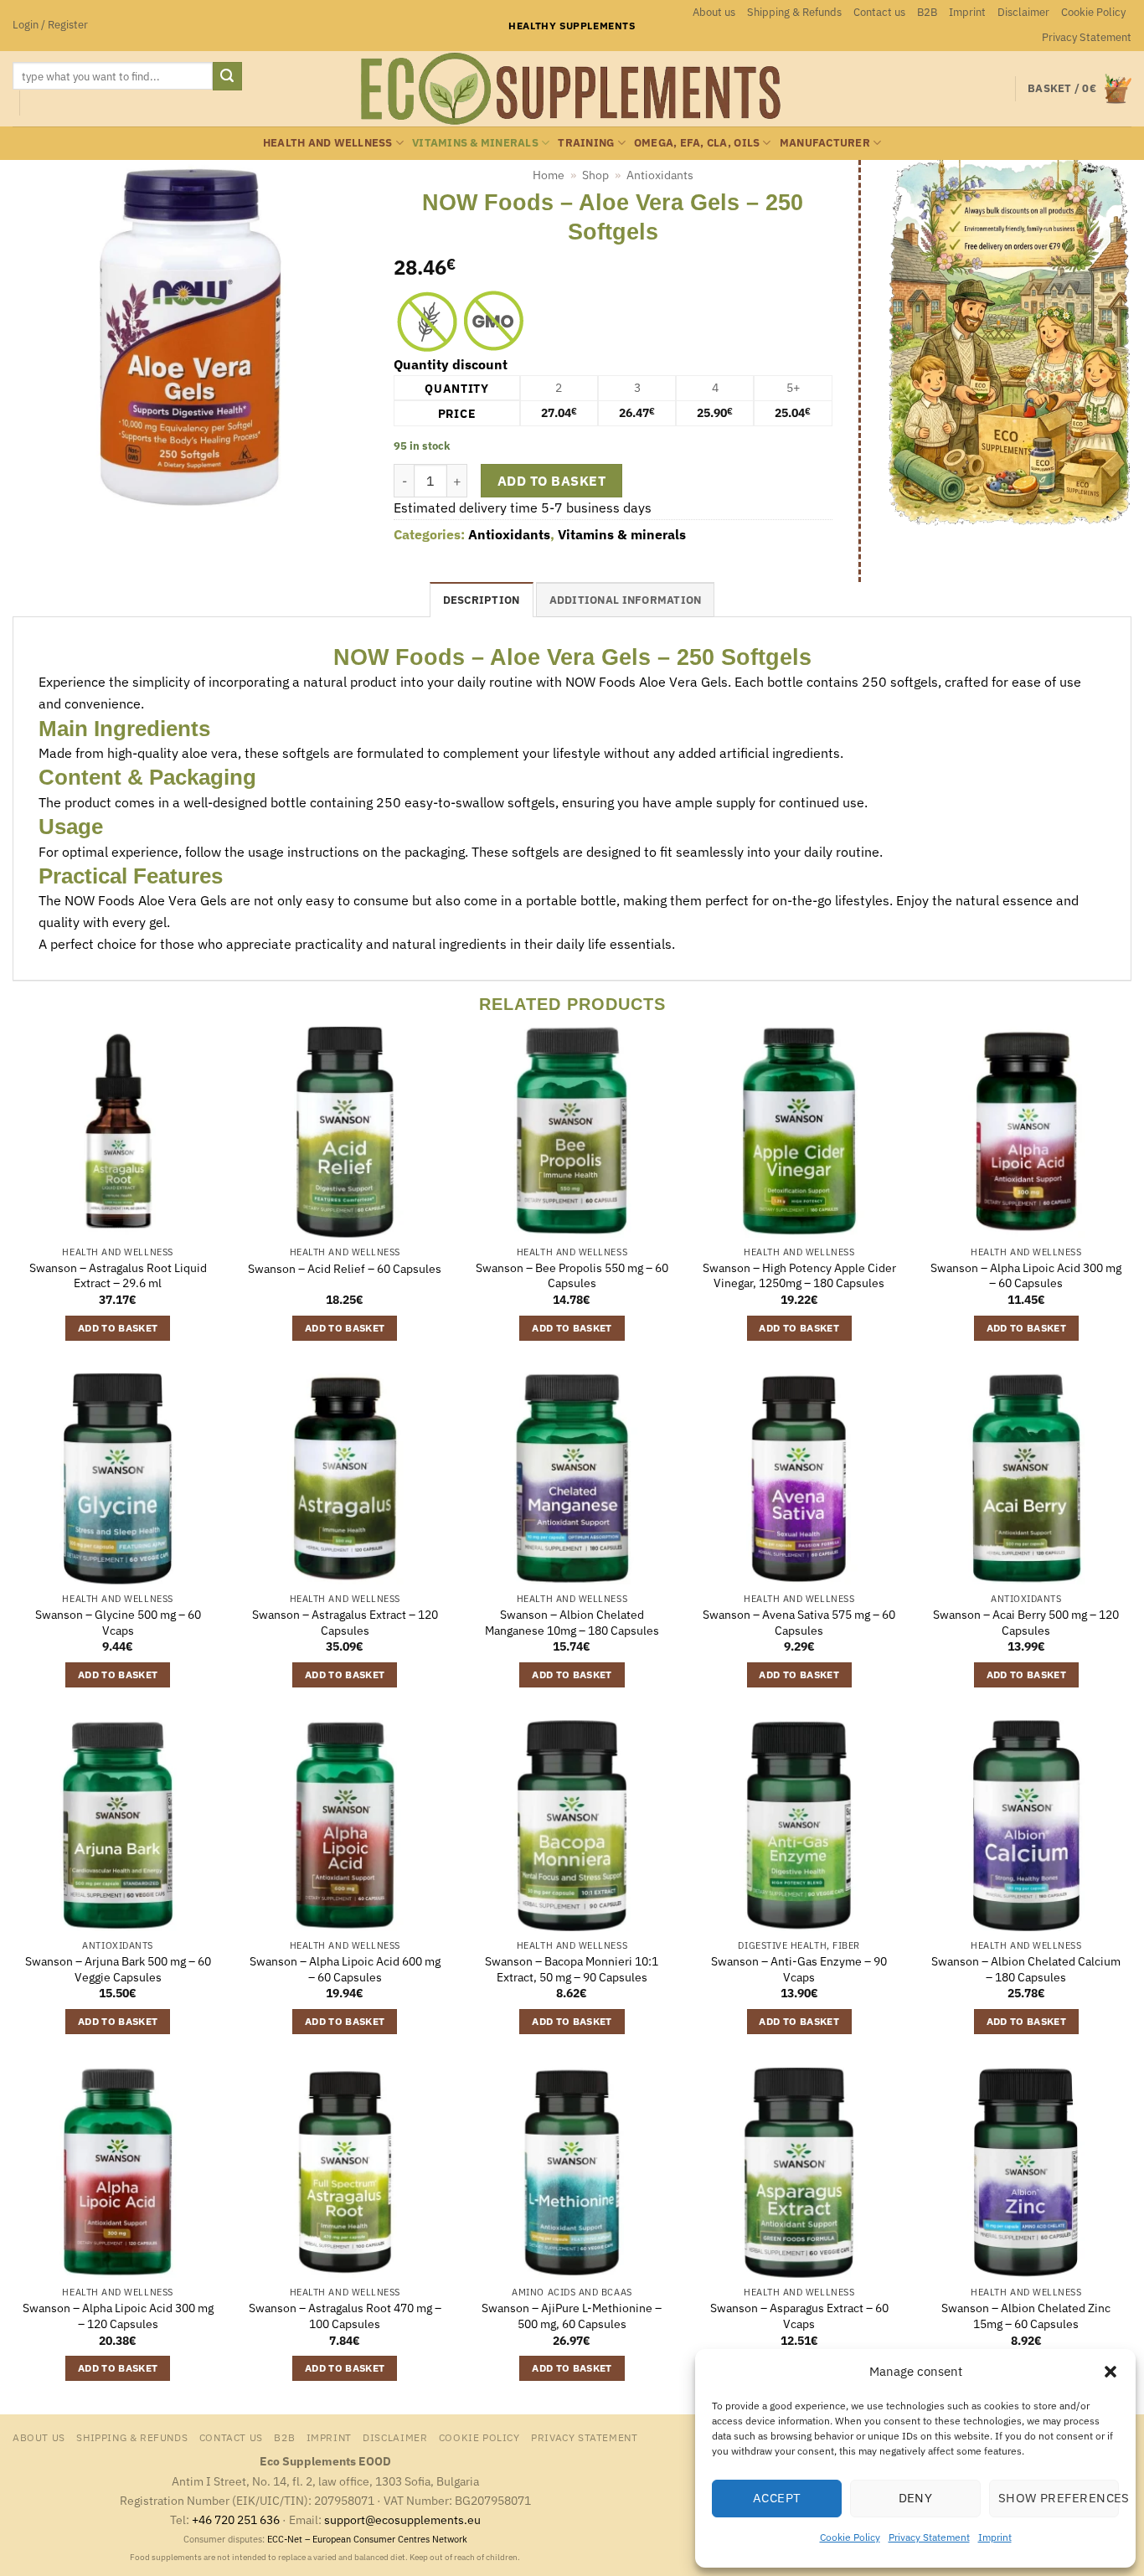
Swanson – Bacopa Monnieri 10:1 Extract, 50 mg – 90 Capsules (572, 1969)
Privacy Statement (929, 2537)
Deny (916, 2498)
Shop (595, 175)
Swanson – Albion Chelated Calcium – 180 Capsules (1026, 1969)
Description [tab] (482, 600)
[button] (1111, 2372)
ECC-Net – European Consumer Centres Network (367, 2539)
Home (549, 175)
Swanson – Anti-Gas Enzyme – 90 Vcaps (799, 1969)
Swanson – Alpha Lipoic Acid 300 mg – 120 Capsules (118, 2316)
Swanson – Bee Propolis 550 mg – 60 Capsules (572, 1276)
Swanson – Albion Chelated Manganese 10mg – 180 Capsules (572, 1623)
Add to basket (551, 481)
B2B (927, 12)
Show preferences (1059, 2498)
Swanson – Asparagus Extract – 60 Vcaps (799, 2316)
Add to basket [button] (118, 1328)
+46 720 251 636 (236, 2519)
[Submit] (227, 76)
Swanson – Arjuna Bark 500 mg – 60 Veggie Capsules (118, 1969)
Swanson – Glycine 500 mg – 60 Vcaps (118, 1623)
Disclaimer (1023, 12)
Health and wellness (328, 143)
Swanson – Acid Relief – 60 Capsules (345, 1269)
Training (586, 143)
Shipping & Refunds (794, 12)
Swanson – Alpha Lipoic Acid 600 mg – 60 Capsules (345, 1969)
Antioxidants (660, 175)
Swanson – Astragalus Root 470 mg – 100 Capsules (345, 2316)
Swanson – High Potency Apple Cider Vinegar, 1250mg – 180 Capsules (799, 1276)
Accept (777, 2498)
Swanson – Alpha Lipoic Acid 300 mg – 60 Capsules (1026, 1276)
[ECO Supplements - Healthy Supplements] (572, 89)
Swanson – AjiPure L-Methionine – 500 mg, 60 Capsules (572, 2316)
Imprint (995, 2537)
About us (714, 12)
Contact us (879, 12)
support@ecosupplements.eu (402, 2519)
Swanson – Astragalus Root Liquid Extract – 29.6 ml (118, 1276)
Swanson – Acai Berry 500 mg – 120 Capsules (1026, 1623)
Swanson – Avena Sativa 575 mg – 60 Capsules (799, 1623)
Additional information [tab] (626, 600)
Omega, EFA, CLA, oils (697, 143)
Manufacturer (825, 143)
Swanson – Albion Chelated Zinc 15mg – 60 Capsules (1026, 2316)
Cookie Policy (850, 2537)
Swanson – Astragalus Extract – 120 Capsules (345, 1623)
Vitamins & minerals (475, 143)
